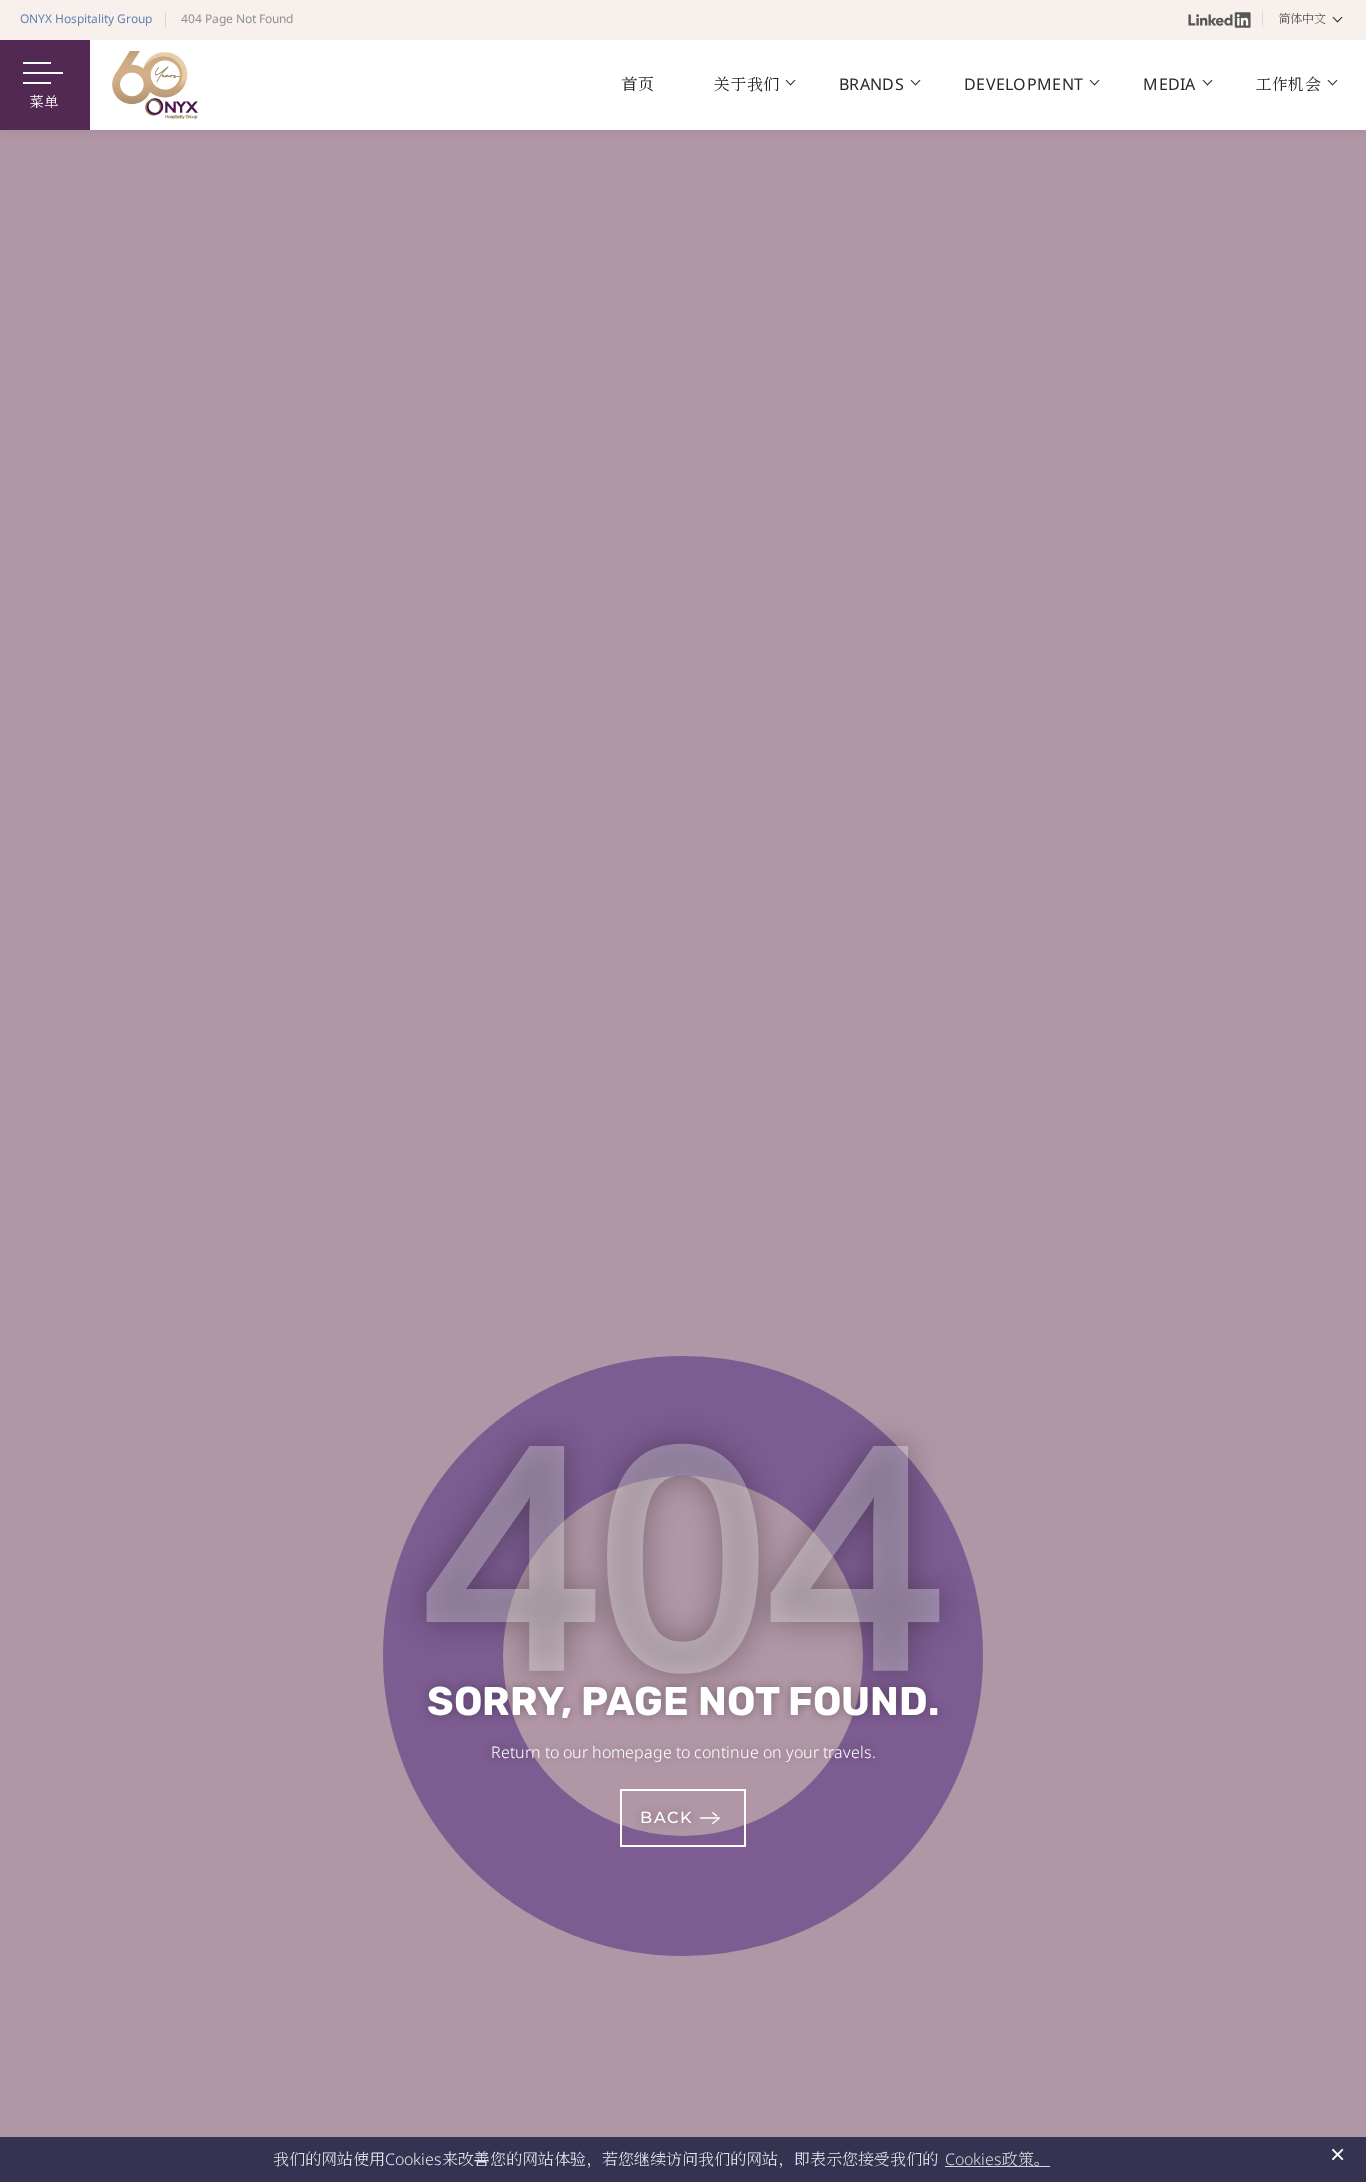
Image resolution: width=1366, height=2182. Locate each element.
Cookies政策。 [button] (997, 2159)
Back (666, 1817)
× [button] (1337, 2154)
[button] (1313, 19)
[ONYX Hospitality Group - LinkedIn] (1219, 19)
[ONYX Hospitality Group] (155, 85)
